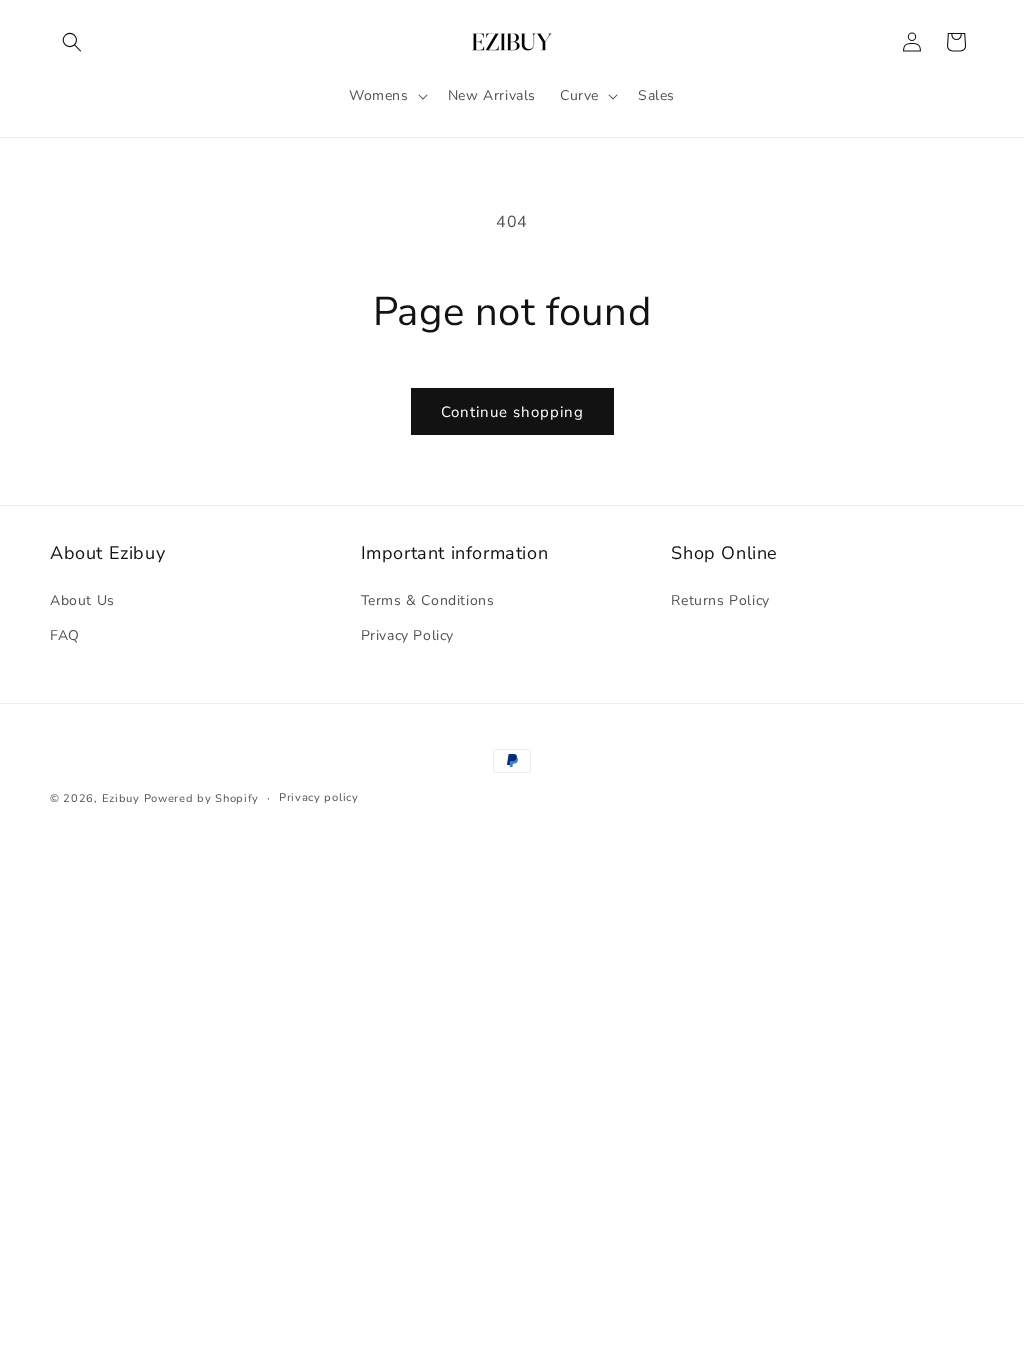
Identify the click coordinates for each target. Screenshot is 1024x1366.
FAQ (65, 635)
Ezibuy (121, 798)
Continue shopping (512, 412)
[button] (72, 42)
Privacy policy (319, 797)
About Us (82, 600)
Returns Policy (720, 600)
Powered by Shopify (202, 798)
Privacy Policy (407, 635)
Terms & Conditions (428, 600)
